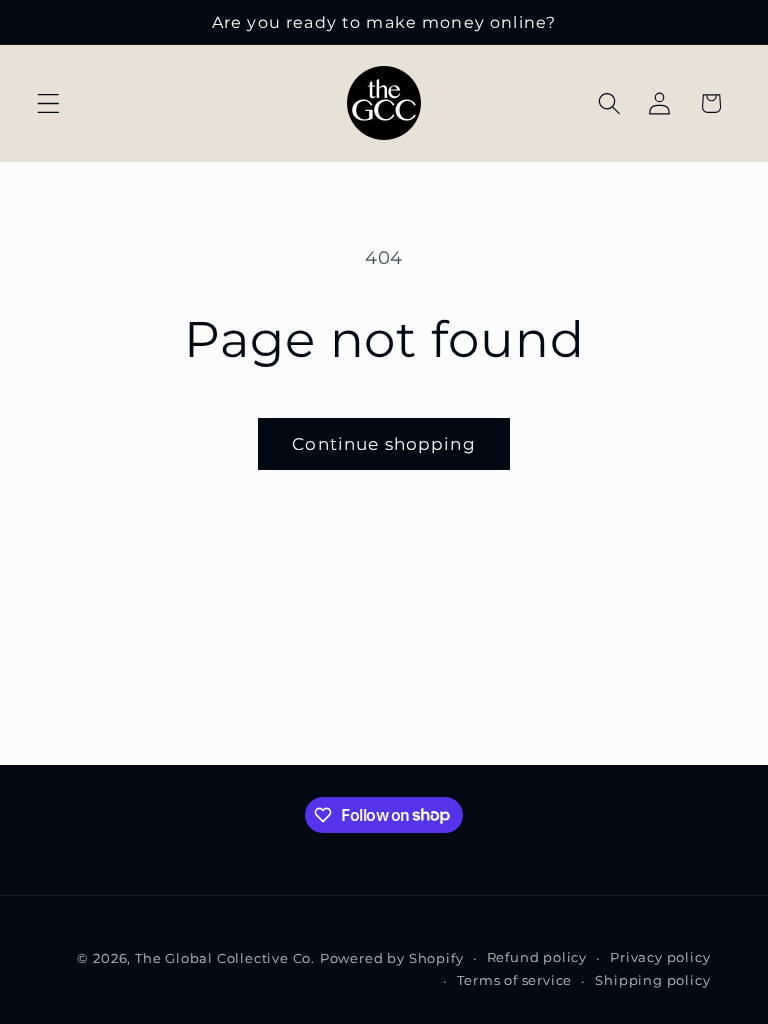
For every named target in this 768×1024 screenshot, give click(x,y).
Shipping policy (652, 980)
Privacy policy (660, 957)
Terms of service (514, 980)
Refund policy (537, 957)
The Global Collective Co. (225, 958)
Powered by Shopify (392, 958)
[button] (48, 103)
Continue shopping (384, 443)
